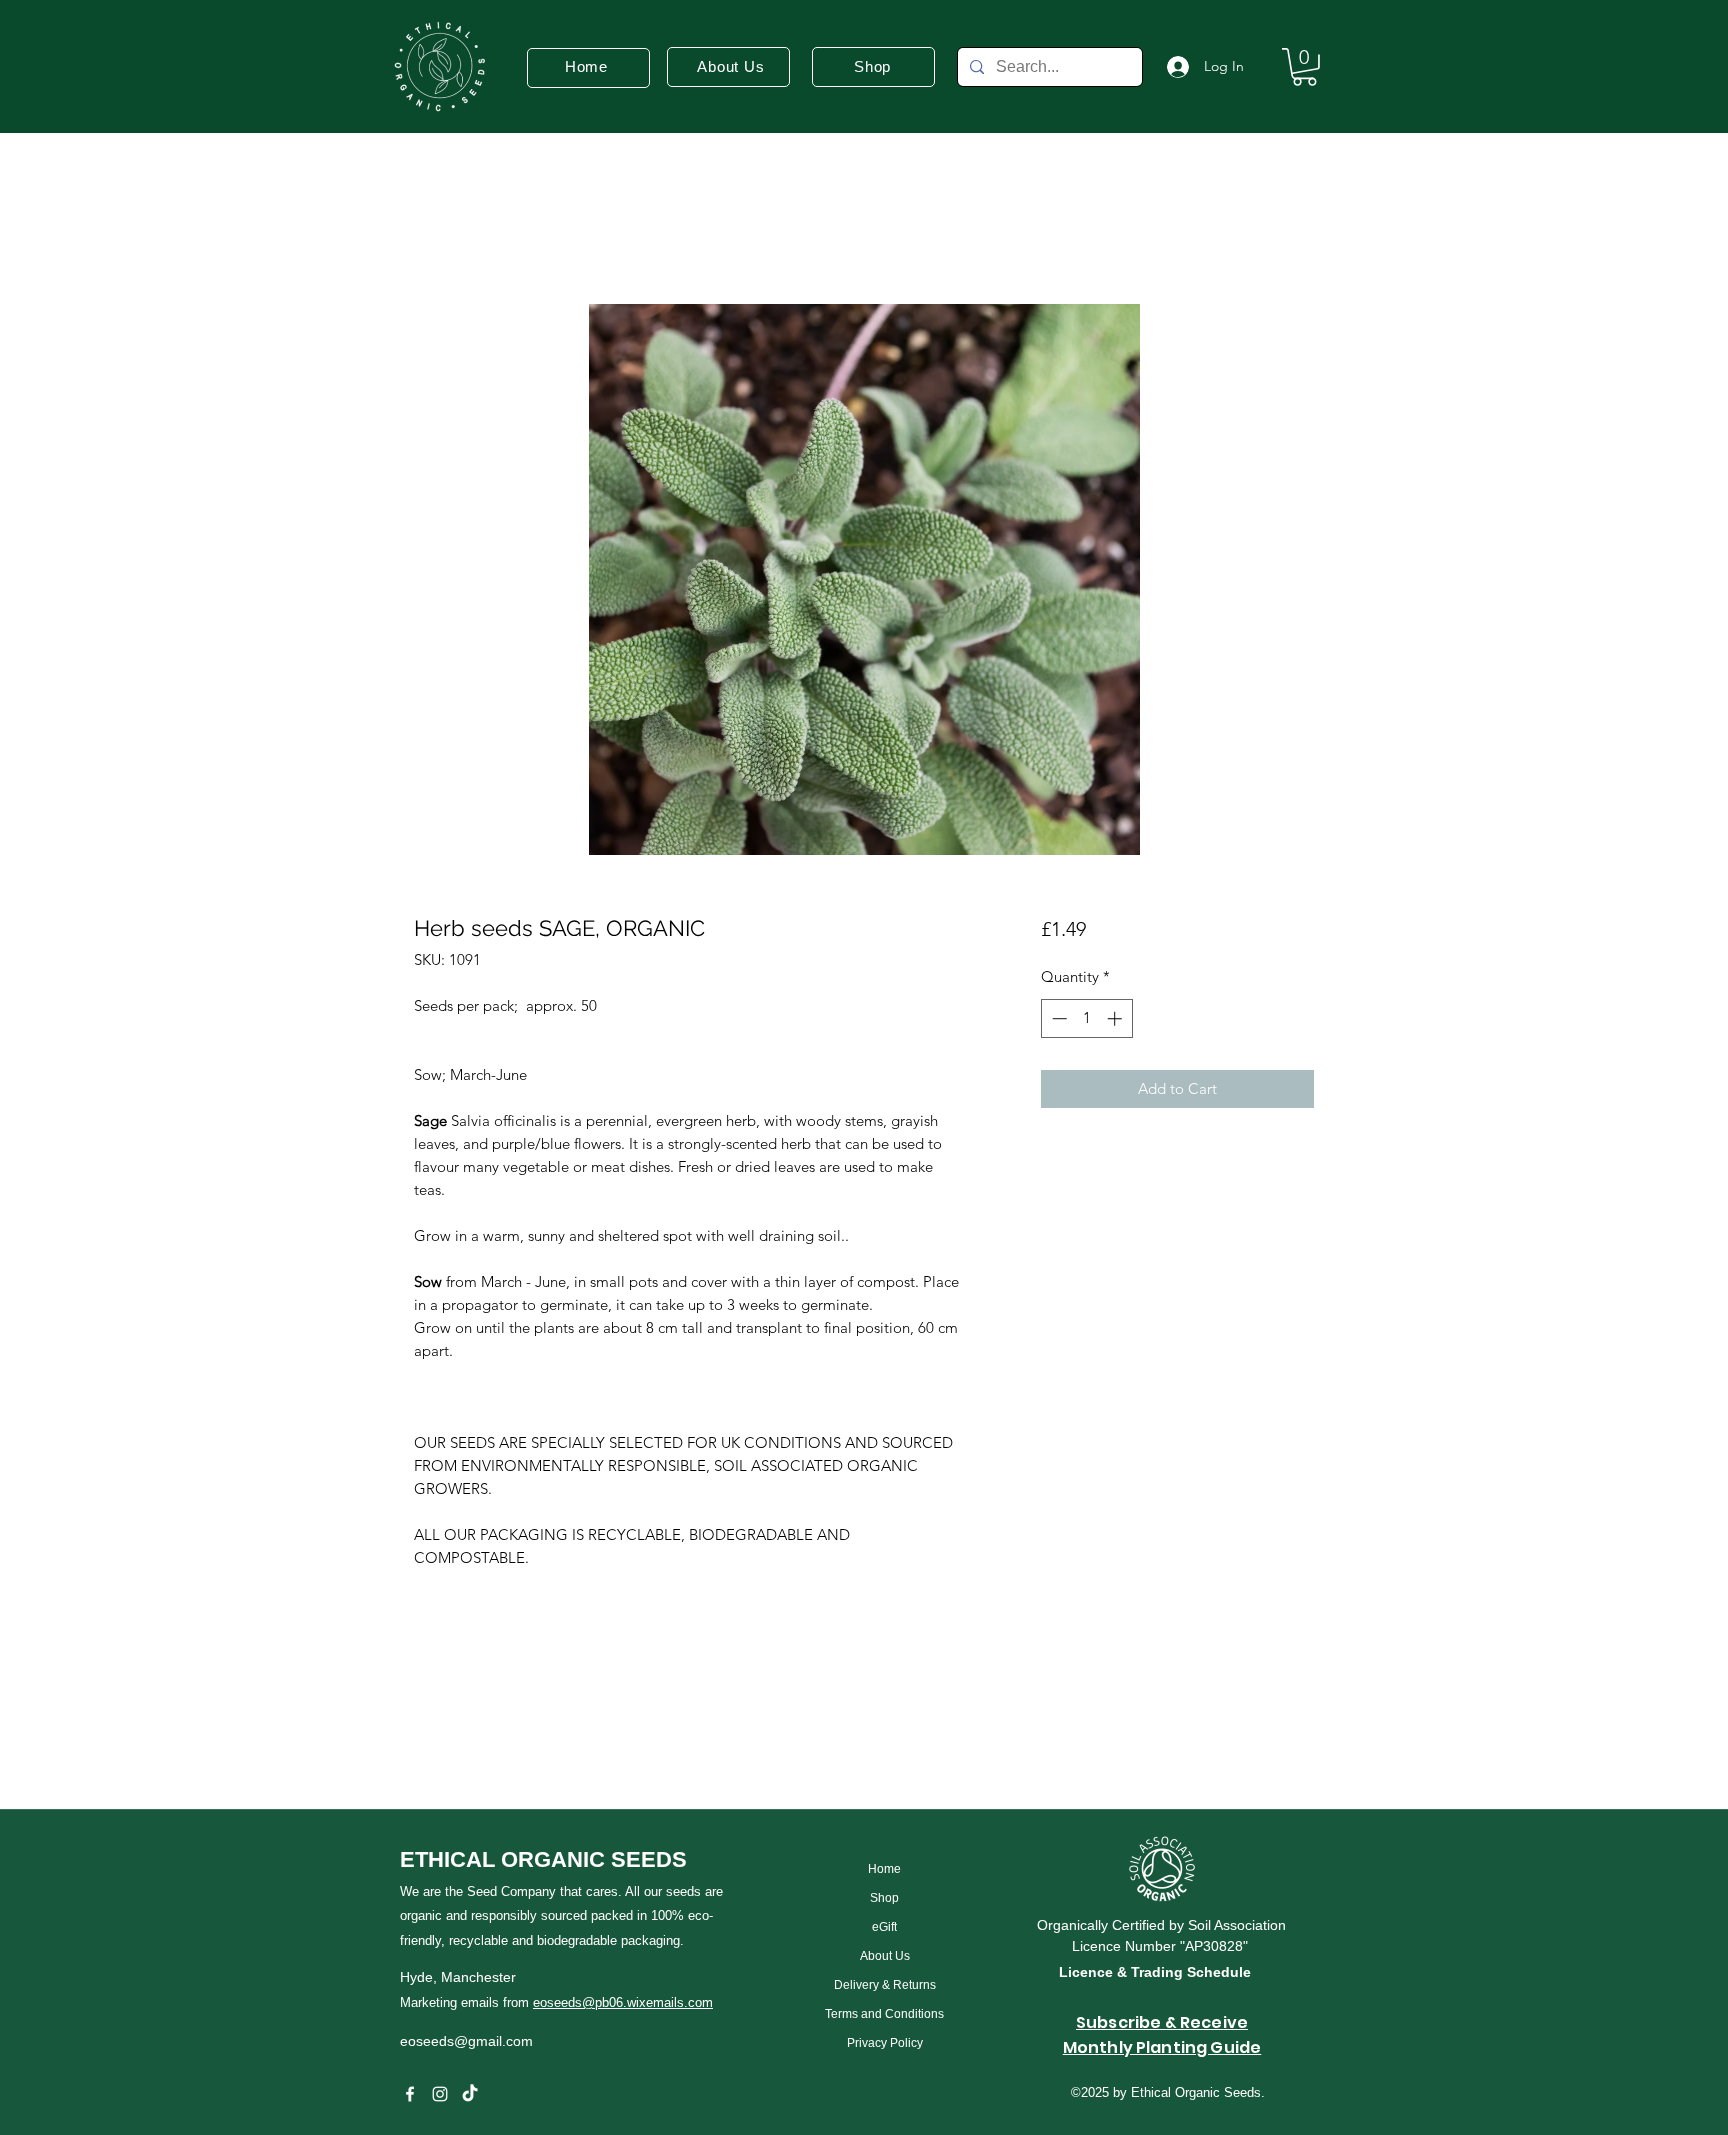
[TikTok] (470, 2094)
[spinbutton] (1086, 1018)
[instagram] (440, 2094)
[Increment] (1116, 1018)
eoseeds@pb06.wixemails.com (623, 2002)
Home (436, 229)
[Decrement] (1057, 1018)
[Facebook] (410, 2094)
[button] (1304, 67)
